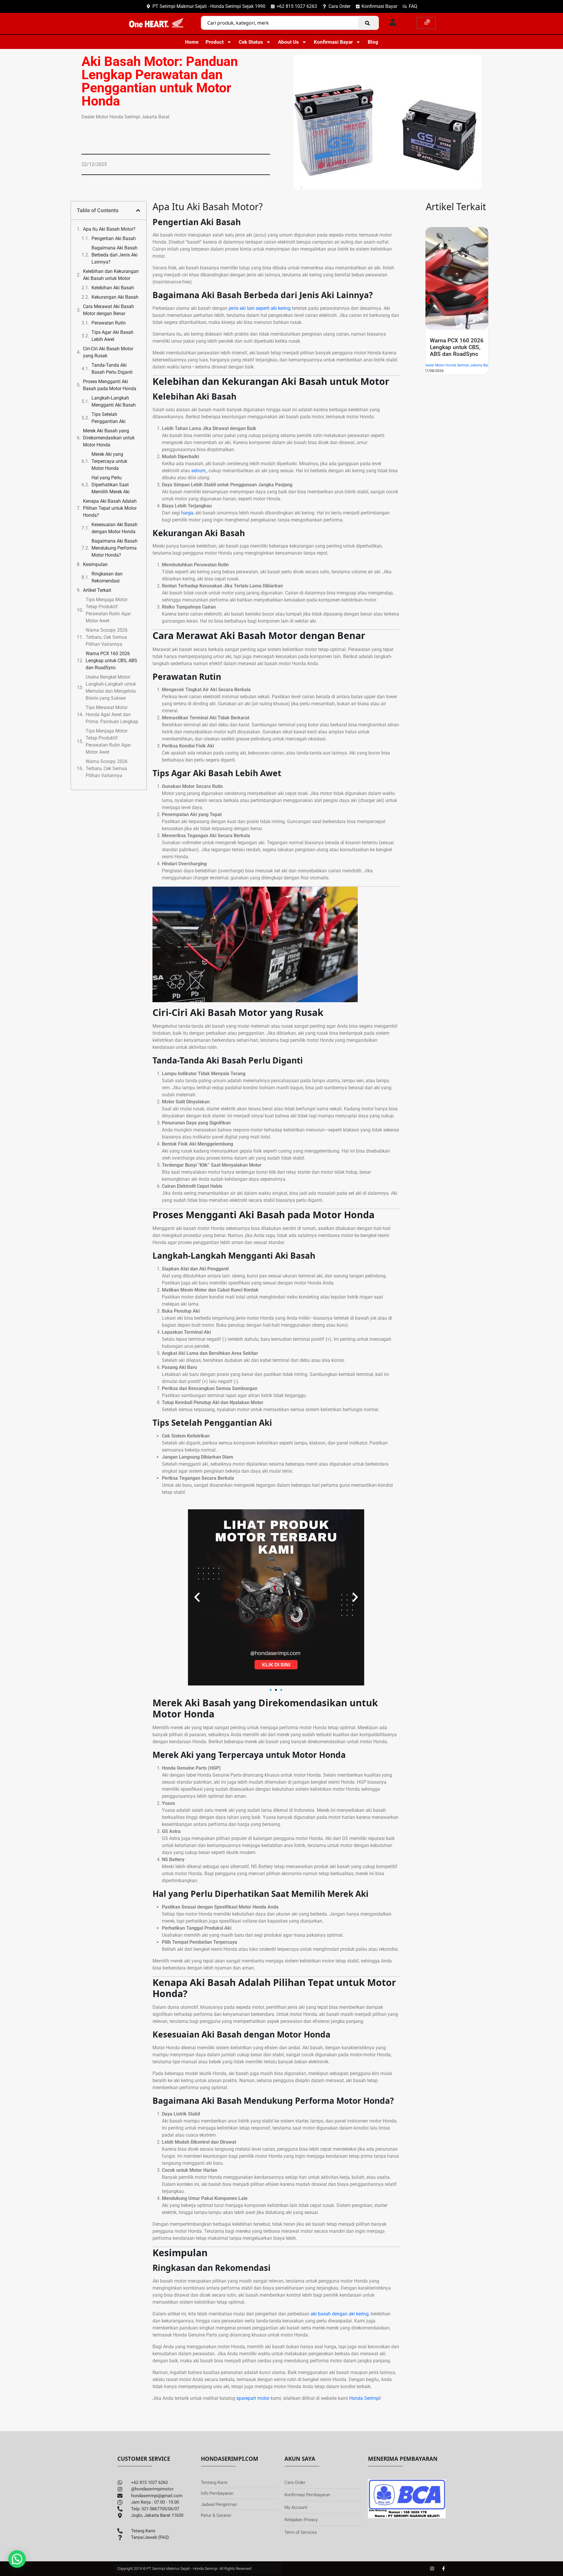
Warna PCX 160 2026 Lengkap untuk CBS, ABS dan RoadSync (111, 661)
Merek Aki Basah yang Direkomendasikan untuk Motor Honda (109, 438)
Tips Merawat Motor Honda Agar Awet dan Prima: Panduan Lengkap (112, 714)
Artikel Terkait (97, 590)
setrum (198, 471)
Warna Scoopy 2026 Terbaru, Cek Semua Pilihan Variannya (107, 637)
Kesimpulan (95, 564)
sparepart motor (253, 2398)
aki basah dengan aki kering (340, 2314)
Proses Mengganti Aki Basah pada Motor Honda (110, 385)
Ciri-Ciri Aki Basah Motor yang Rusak (108, 352)
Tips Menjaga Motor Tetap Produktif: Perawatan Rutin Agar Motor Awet (108, 610)
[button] (138, 210)
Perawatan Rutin (109, 323)
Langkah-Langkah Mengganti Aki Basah (114, 401)
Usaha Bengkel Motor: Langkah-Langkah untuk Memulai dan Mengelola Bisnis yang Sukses (111, 688)
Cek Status (251, 42)
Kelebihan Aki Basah (113, 288)
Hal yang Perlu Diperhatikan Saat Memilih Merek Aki (111, 485)
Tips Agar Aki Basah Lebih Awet (112, 336)
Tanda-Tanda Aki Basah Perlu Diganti (112, 369)
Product (215, 42)
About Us (288, 42)
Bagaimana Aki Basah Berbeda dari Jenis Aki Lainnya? (115, 255)
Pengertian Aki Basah (114, 238)
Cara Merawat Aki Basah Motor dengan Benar (108, 310)
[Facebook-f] (444, 2569)
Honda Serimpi (365, 2398)
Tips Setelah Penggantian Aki (108, 418)
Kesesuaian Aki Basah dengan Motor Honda (115, 528)
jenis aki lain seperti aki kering (260, 308)
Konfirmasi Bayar (333, 42)
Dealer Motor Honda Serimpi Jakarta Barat (458, 385)
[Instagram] (432, 2569)
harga (187, 513)
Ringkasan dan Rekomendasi (107, 577)
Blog (373, 42)
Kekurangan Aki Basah (115, 297)
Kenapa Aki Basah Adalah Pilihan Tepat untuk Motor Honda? (110, 508)
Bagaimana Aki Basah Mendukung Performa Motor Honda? (115, 548)
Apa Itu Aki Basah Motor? (109, 229)
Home (192, 42)
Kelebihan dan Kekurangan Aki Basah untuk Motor (111, 275)
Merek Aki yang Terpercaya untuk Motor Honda (109, 461)
